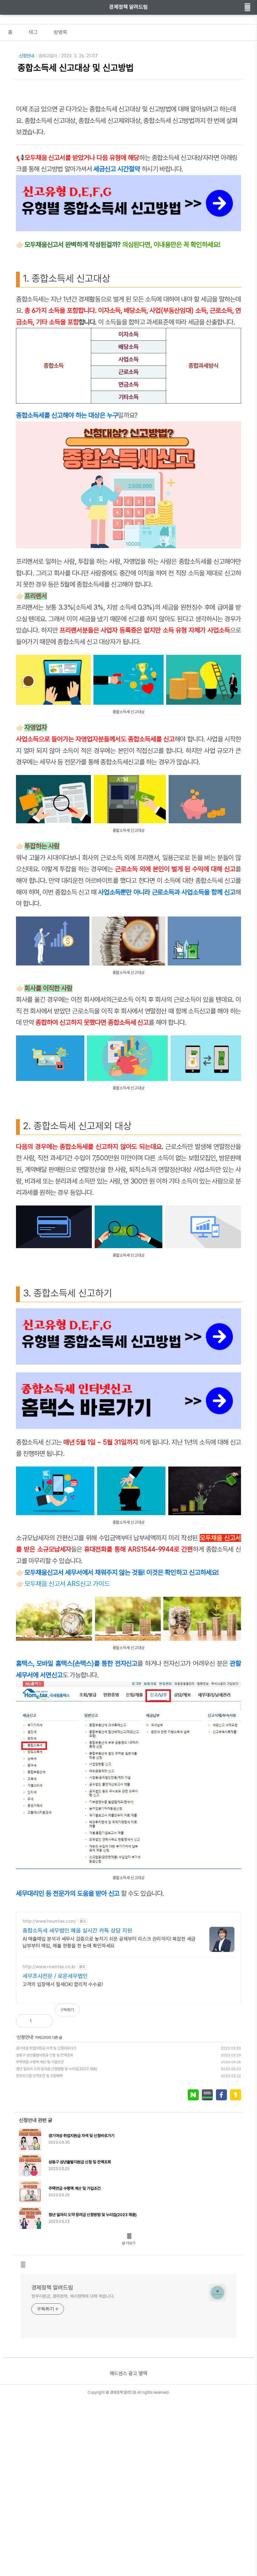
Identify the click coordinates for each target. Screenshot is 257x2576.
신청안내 (27, 56)
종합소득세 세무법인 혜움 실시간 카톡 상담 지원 (77, 1930)
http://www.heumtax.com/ (49, 1921)
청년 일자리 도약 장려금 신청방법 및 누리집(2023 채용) (57, 2069)
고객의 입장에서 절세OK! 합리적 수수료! (63, 1984)
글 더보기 (129, 2243)
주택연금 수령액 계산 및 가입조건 (40, 2062)
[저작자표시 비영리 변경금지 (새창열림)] (233, 2013)
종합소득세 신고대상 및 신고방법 (76, 68)
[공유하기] (43, 2021)
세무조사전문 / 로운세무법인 (55, 1976)
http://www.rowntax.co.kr (49, 1967)
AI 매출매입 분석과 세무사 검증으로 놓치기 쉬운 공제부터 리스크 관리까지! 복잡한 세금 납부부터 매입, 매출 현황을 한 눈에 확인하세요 (109, 1942)
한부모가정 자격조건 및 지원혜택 (39, 2076)
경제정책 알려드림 (128, 7)
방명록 (60, 32)
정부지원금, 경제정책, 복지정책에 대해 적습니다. (73, 2296)
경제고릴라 (48, 56)
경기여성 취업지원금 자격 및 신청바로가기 (46, 2048)
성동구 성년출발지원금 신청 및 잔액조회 (45, 2055)
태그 (33, 32)
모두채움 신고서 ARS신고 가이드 (67, 1584)
